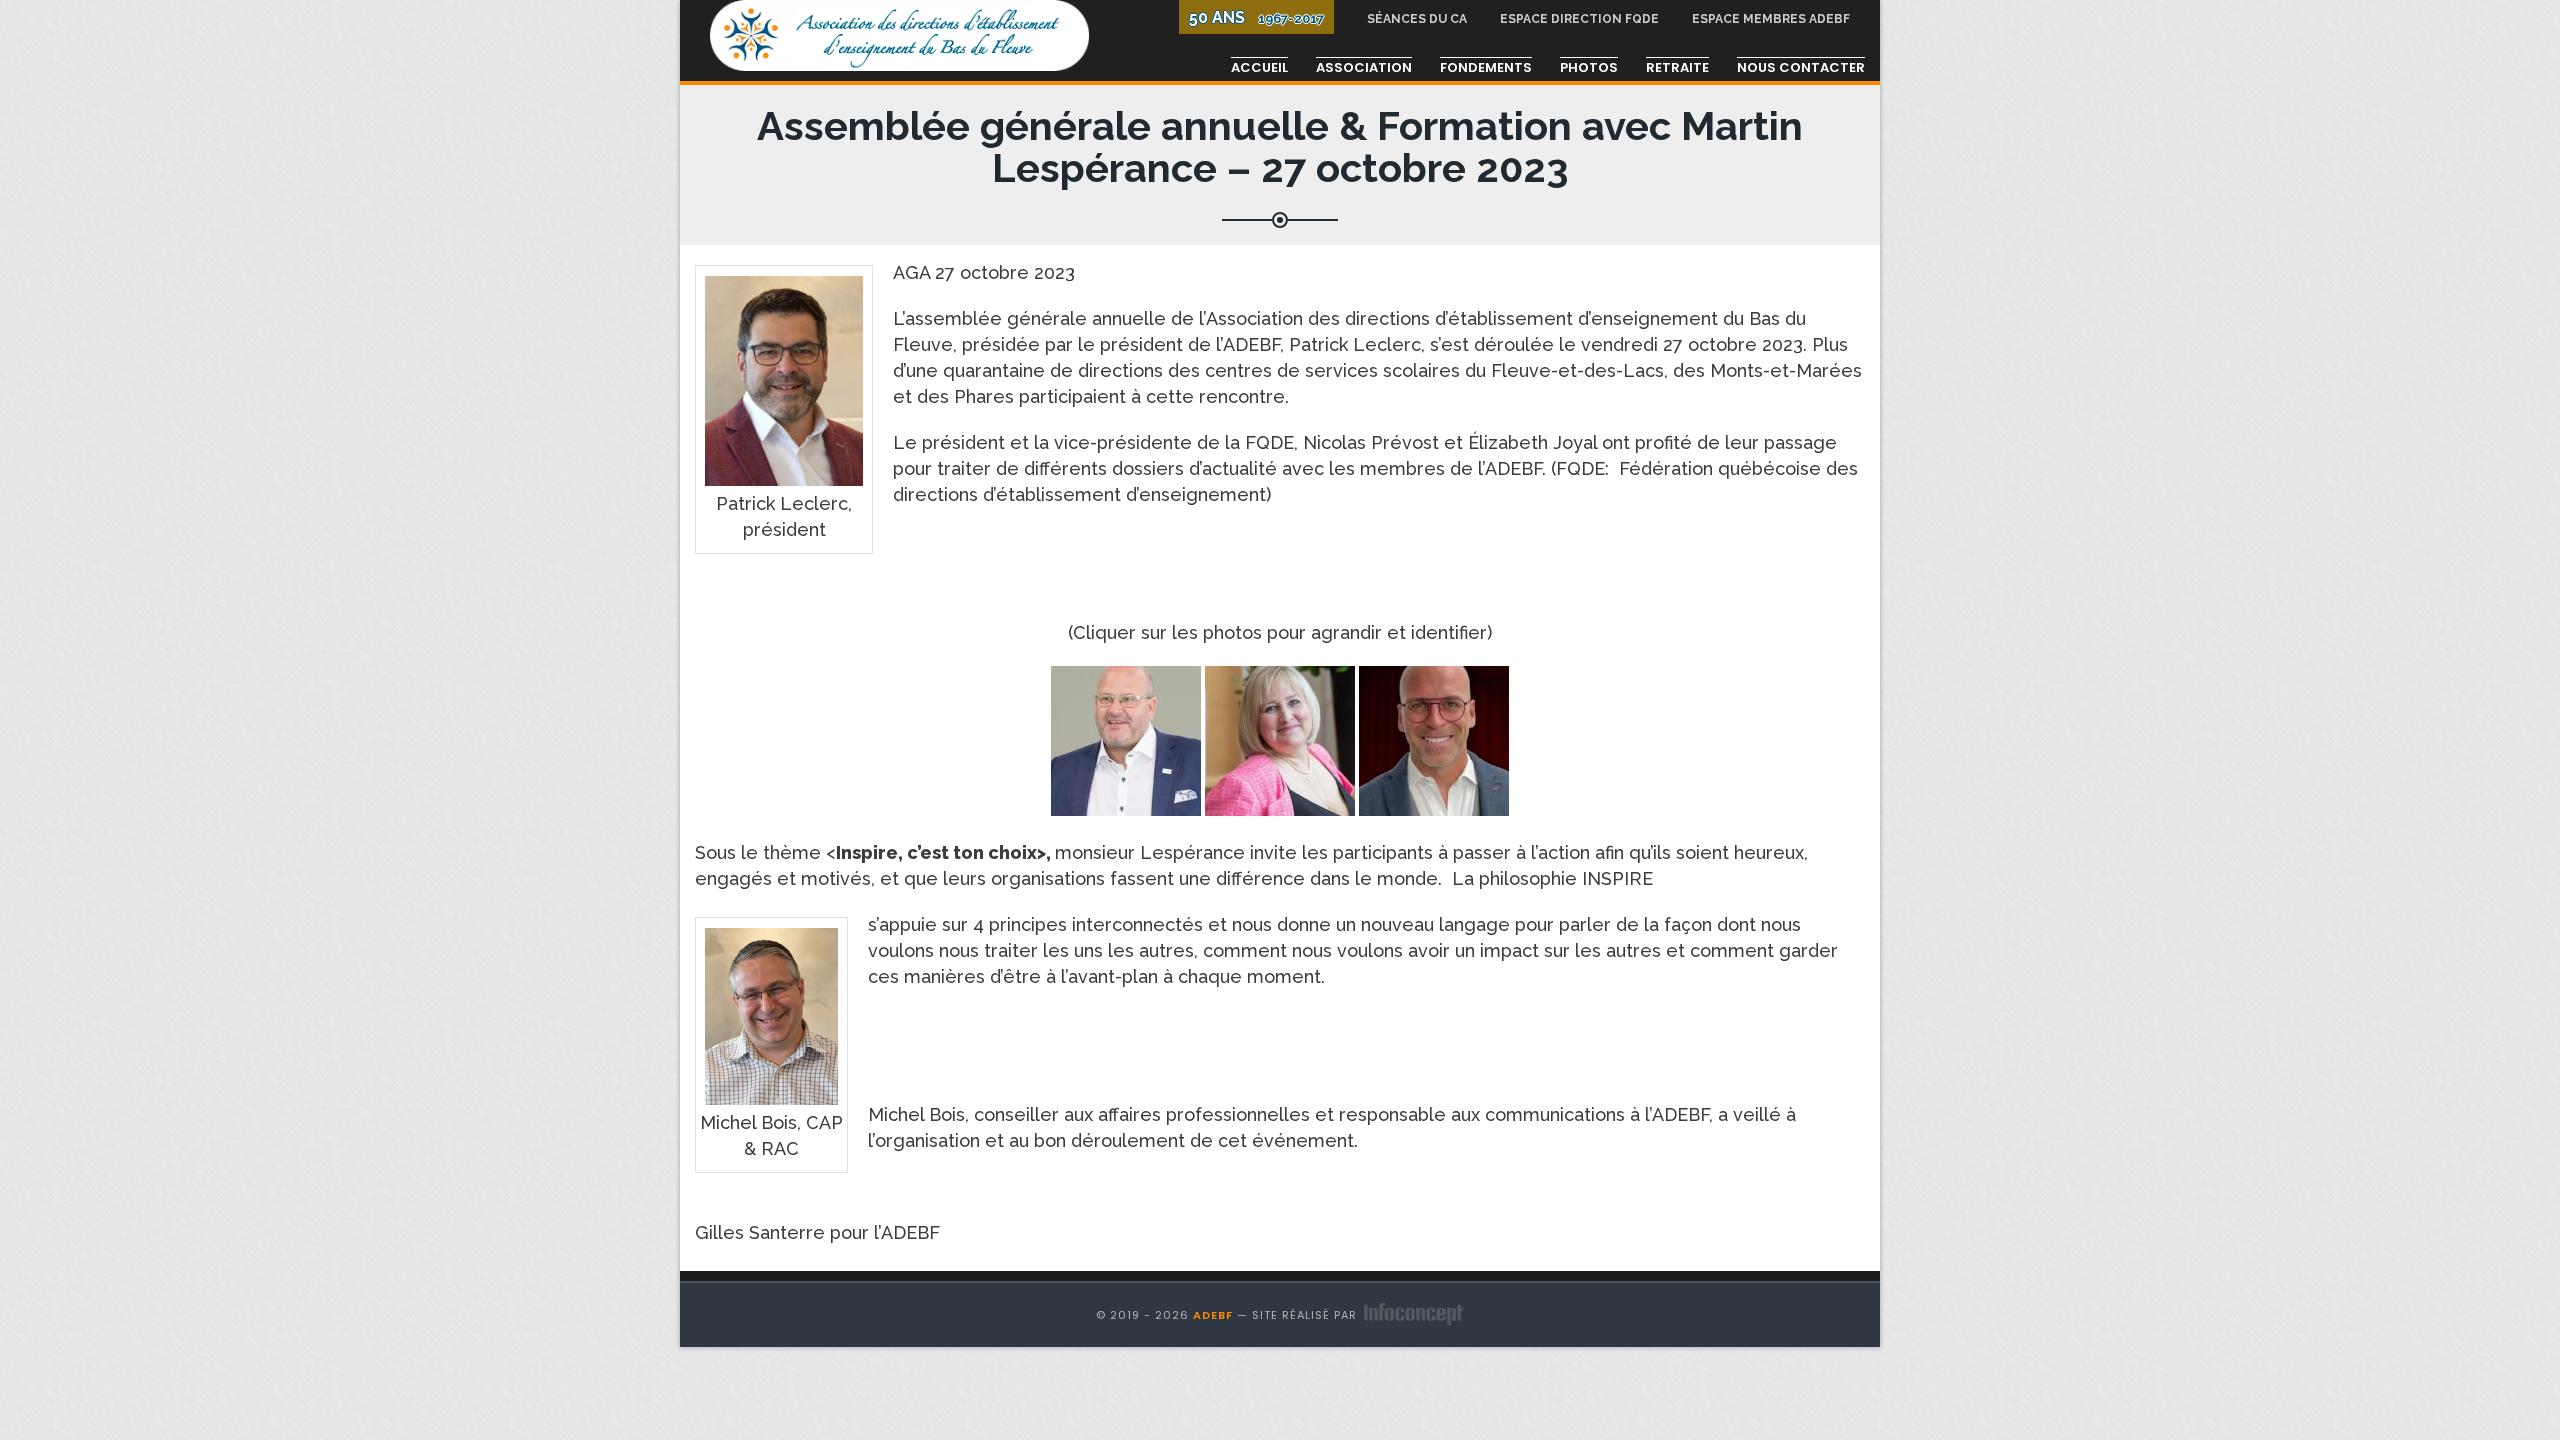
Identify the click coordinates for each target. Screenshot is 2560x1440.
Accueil (1259, 67)
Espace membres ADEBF (1771, 19)
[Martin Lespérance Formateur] (1434, 739)
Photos (1589, 67)
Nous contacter (1801, 67)
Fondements (1486, 67)
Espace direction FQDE (1579, 19)
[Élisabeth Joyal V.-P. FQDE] (1280, 739)
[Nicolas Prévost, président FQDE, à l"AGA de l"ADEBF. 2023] (1126, 739)
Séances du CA (1417, 19)
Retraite (1677, 67)
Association (1364, 67)
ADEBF (1213, 1315)
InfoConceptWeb (1414, 1314)
